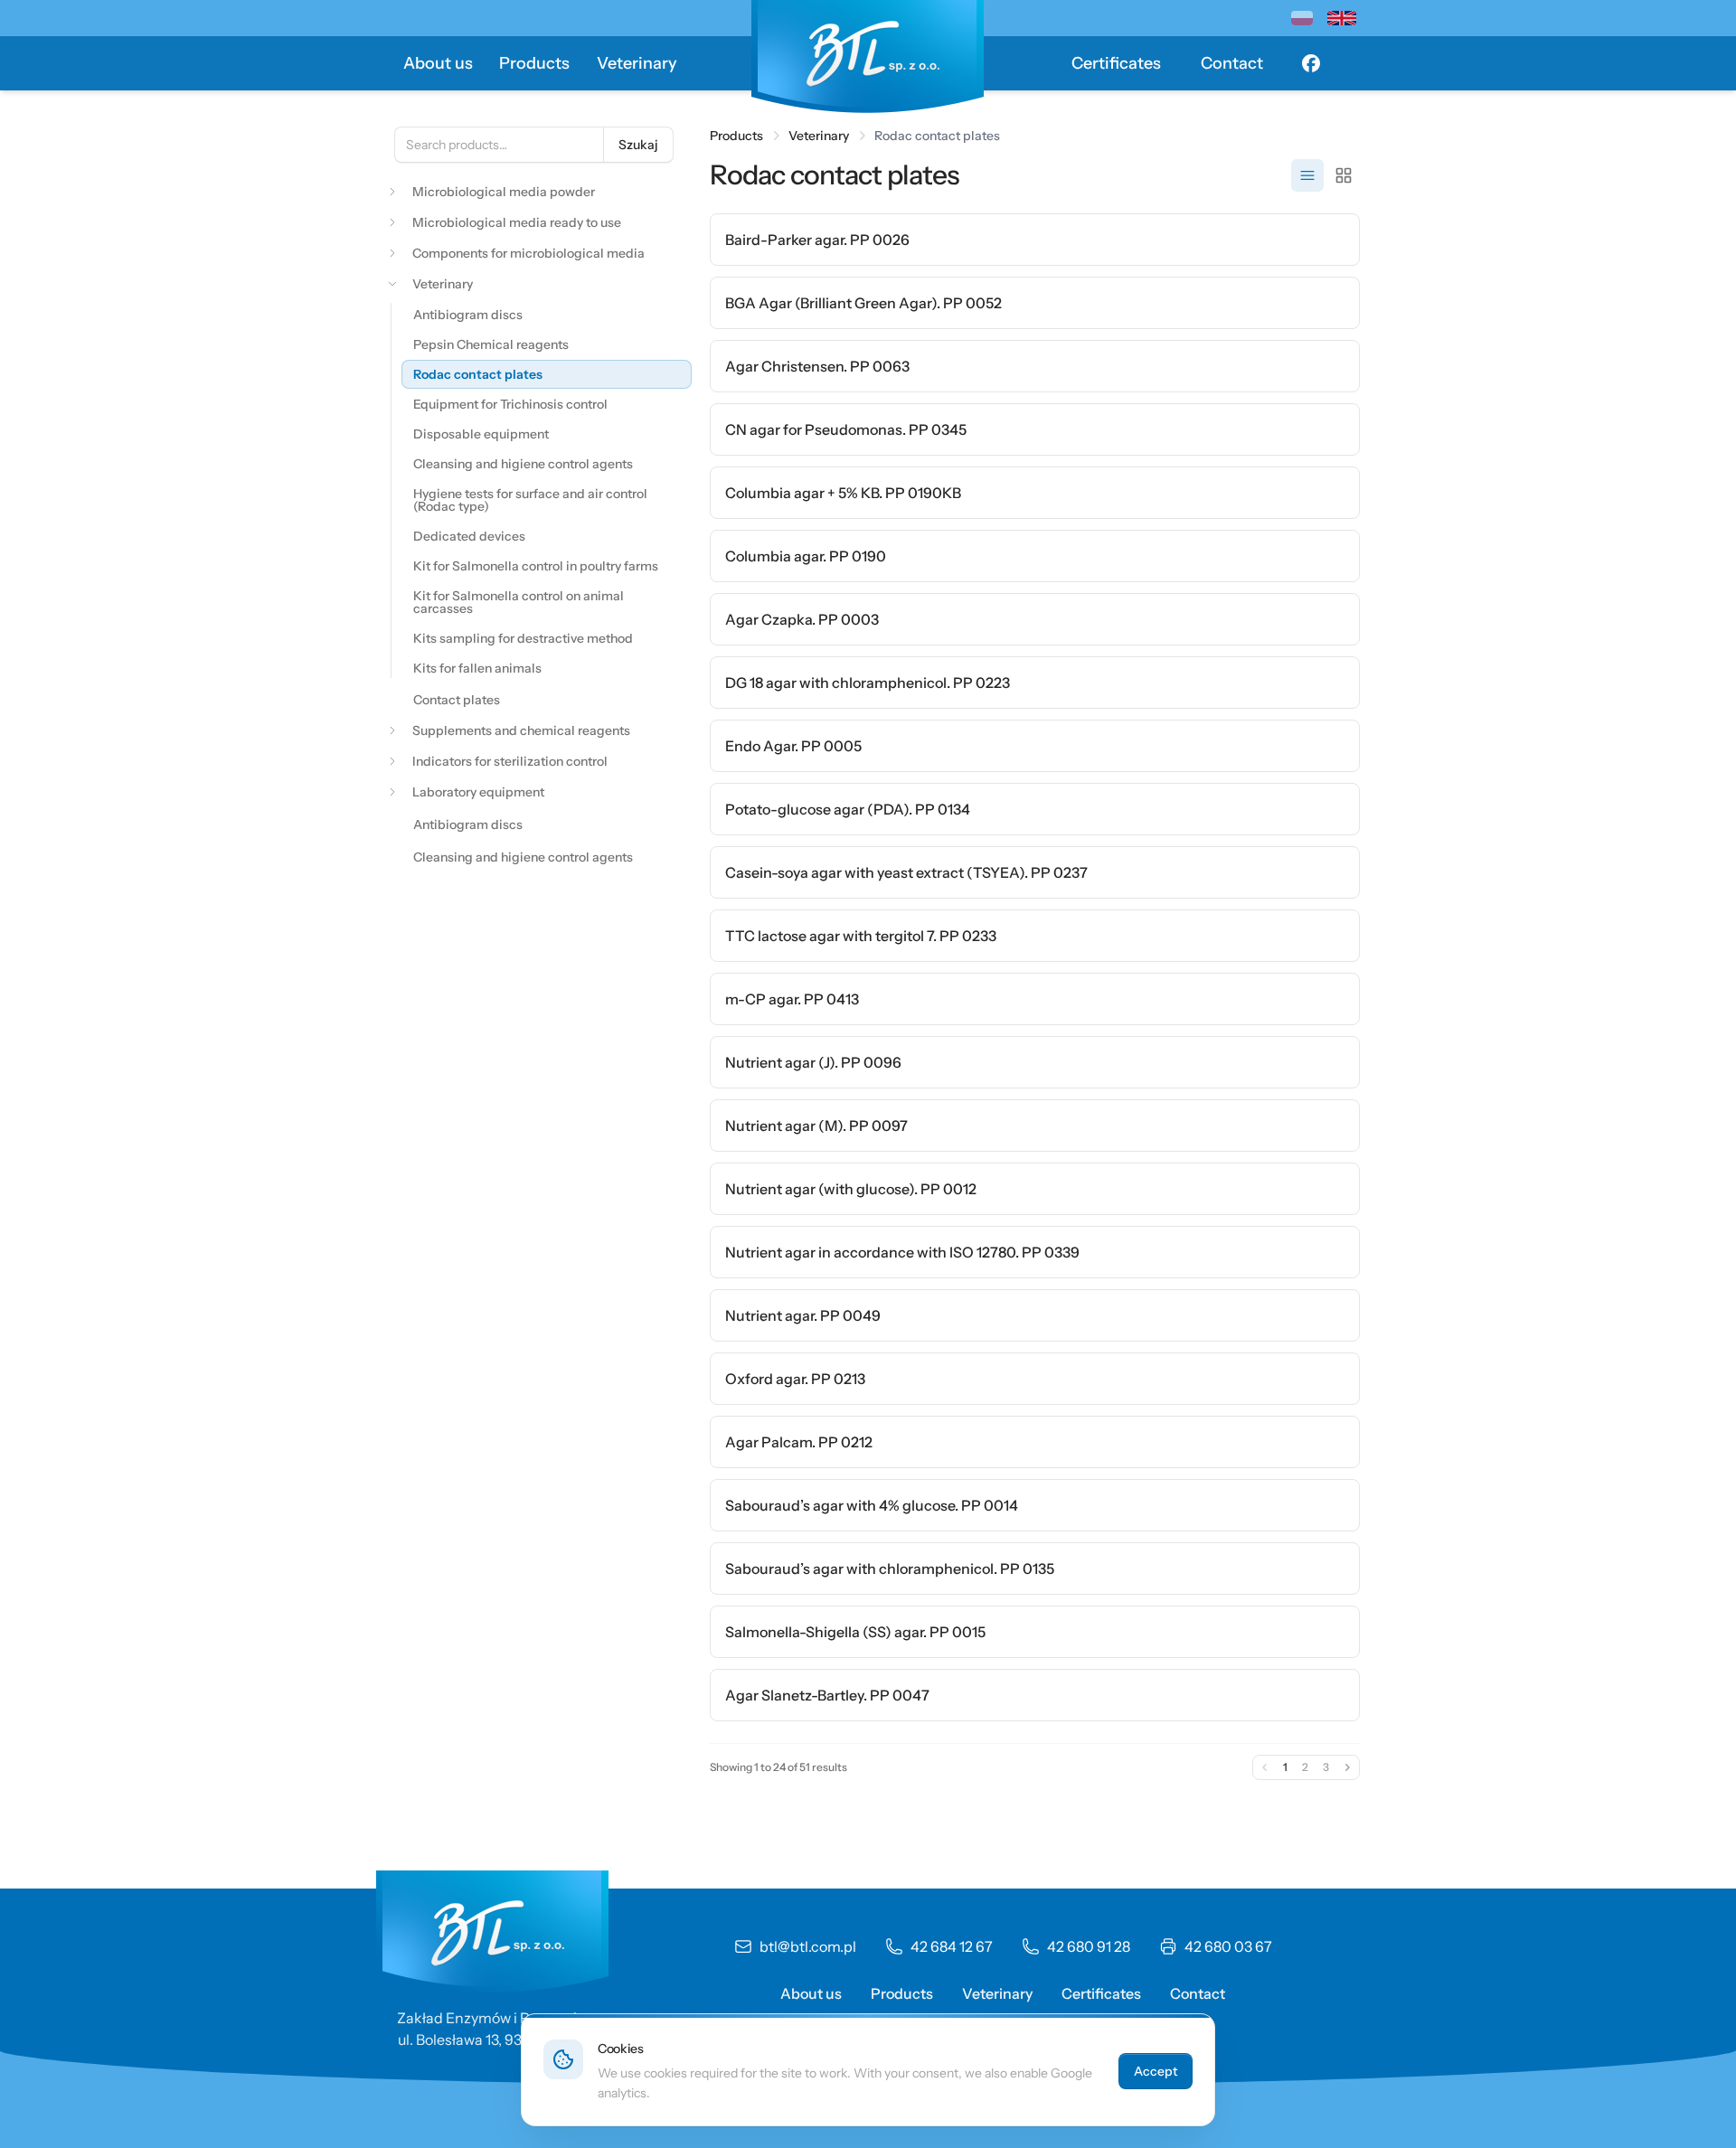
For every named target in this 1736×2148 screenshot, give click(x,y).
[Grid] (1344, 175)
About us (438, 63)
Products (534, 63)
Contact (1232, 63)
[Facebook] (1311, 63)
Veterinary (637, 63)
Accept (1156, 2071)
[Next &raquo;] (1347, 1767)
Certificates (1116, 63)
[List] (1307, 175)
